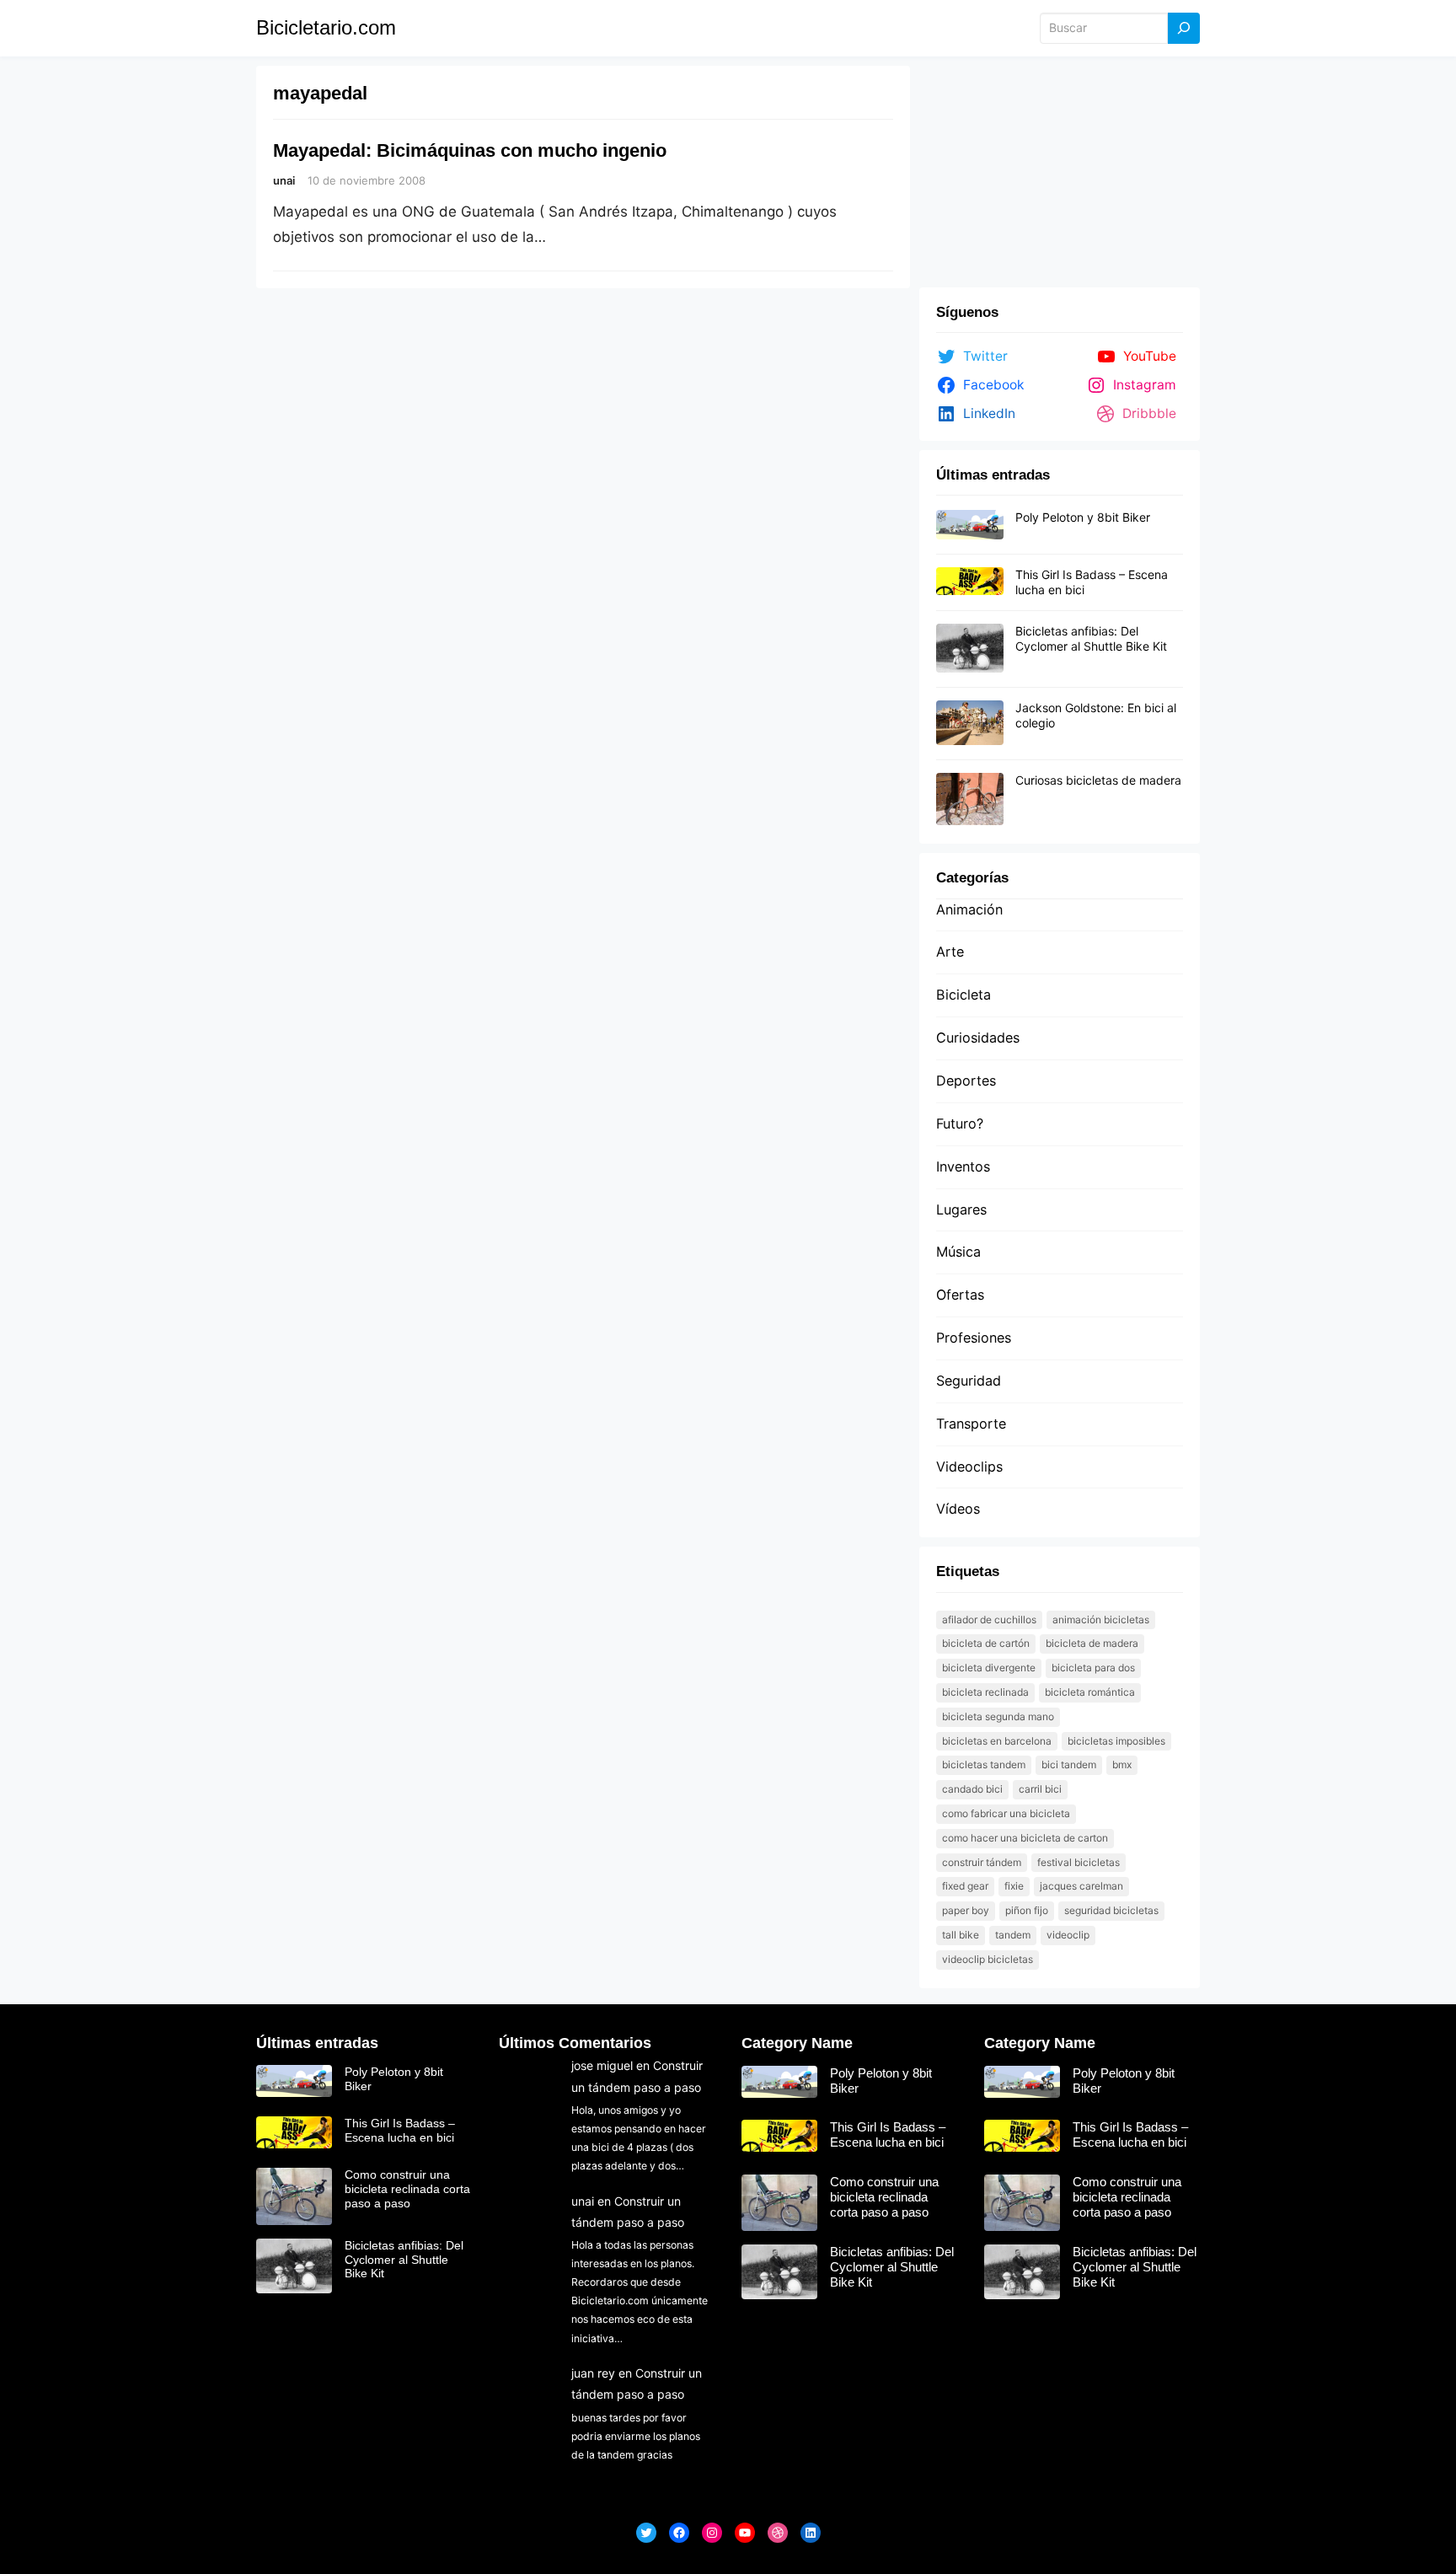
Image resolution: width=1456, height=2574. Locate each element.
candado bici (972, 1789)
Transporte (971, 1424)
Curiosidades (978, 1038)
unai (583, 2201)
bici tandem (1069, 1764)
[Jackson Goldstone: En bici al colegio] (970, 724)
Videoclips (969, 1467)
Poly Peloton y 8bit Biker (1083, 517)
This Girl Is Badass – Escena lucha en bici (400, 2130)
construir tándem (982, 1862)
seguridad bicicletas (1111, 1910)
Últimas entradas (317, 2043)
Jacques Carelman (1081, 1886)
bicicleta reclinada (985, 1692)
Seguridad (969, 1381)
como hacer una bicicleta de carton (1025, 1838)
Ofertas (960, 1295)
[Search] (1184, 28)
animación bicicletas (1101, 1619)
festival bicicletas (1079, 1862)
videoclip (1068, 1935)
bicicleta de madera (1092, 1643)
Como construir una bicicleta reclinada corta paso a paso (407, 2189)
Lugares (961, 1209)
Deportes (966, 1081)
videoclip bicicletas (988, 1959)
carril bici (1040, 1789)
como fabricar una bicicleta (1006, 1813)
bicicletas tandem (984, 1764)
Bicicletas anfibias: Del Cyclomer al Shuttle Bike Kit (1091, 638)
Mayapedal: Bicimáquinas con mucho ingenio (470, 150)
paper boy (966, 1910)
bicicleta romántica (1090, 1692)
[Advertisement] (1060, 173)
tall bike (961, 1935)
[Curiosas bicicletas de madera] (970, 800)
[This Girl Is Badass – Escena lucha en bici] (970, 582)
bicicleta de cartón (986, 1643)
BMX (1122, 1764)
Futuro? (960, 1123)
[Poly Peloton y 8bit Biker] (970, 525)
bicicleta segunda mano (998, 1716)
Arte (950, 952)
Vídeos (958, 1509)
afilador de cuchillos (989, 1619)
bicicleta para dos (1093, 1668)
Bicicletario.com (326, 27)
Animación (969, 909)
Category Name (797, 2043)
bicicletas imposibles (1116, 1741)
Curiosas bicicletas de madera (1098, 780)
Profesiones (974, 1338)
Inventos (963, 1166)
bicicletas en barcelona (997, 1741)
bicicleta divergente (989, 1668)
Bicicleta (964, 995)
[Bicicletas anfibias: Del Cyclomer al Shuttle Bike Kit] (970, 649)
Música (958, 1252)
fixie (1014, 1886)
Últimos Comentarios (575, 2043)
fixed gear (965, 1886)
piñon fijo (1027, 1910)
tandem (1013, 1935)
